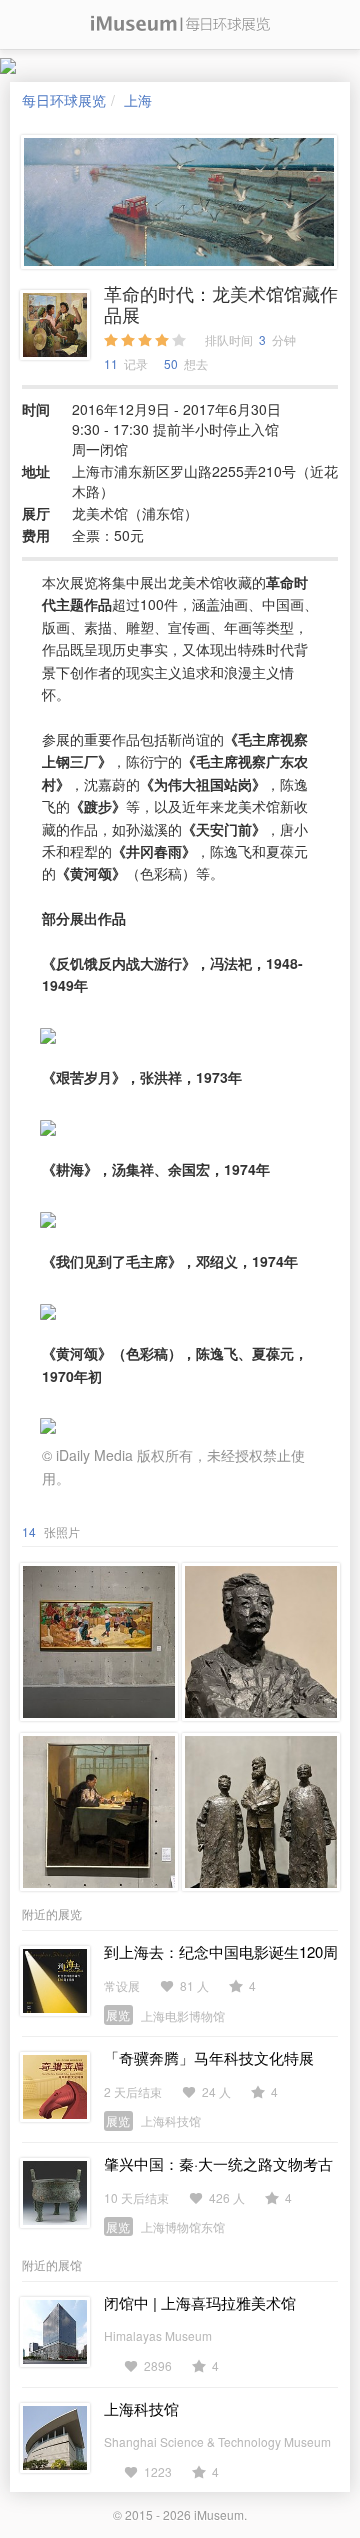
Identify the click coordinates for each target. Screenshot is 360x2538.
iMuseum (219, 2514)
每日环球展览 (64, 100)
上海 (138, 100)
